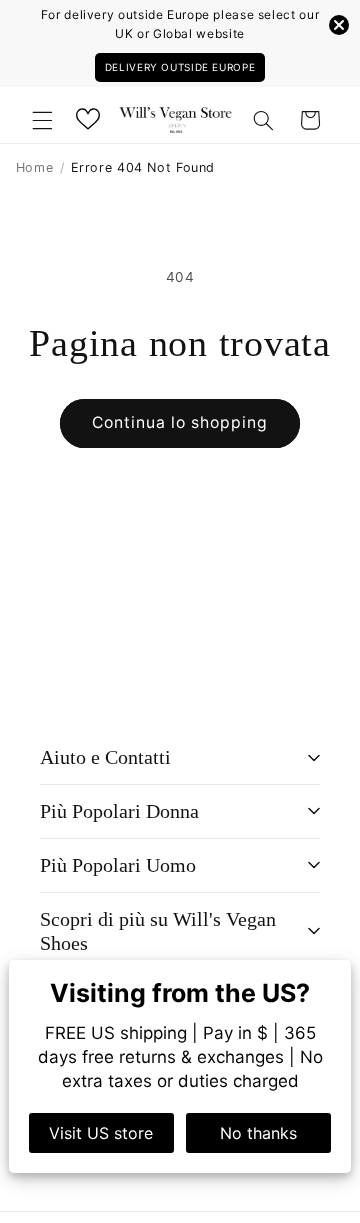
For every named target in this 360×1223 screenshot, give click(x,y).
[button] (42, 120)
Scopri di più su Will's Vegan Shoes (158, 931)
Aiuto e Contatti (105, 757)
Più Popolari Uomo (118, 865)
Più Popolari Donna (119, 811)
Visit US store (101, 1133)
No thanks (258, 1133)
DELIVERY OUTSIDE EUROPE (180, 67)
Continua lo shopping (180, 422)
